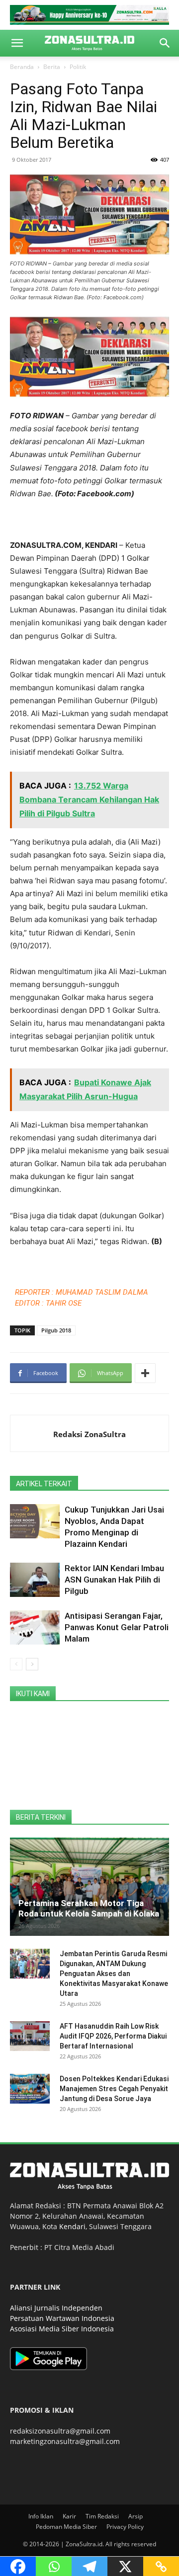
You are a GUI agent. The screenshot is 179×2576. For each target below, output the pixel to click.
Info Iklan (41, 2516)
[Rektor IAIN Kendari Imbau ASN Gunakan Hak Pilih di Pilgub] (35, 1580)
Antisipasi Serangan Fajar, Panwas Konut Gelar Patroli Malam (117, 1627)
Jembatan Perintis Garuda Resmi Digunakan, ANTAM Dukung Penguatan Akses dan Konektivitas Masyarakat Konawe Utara (114, 1974)
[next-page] (32, 1664)
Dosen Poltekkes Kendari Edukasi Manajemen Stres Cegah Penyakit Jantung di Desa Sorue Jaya (114, 2089)
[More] (145, 1373)
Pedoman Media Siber (66, 2527)
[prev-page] (16, 1664)
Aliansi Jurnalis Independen (56, 2308)
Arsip (135, 2516)
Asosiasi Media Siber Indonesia (62, 2329)
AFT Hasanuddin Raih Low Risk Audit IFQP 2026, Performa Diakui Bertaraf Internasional (113, 2036)
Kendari (72, 2226)
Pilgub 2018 (56, 1330)
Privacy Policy (125, 2527)
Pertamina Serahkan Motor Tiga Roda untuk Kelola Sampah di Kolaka (89, 1908)
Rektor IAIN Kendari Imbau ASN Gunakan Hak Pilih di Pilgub (114, 1580)
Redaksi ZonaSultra (89, 1434)
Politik (78, 67)
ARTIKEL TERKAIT (44, 1484)
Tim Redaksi (102, 2516)
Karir (69, 2516)
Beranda (22, 67)
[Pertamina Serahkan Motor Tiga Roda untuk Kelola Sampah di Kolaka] (89, 1887)
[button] (17, 43)
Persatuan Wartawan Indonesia (62, 2318)
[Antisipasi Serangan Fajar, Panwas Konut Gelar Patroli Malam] (35, 1627)
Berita (52, 67)
